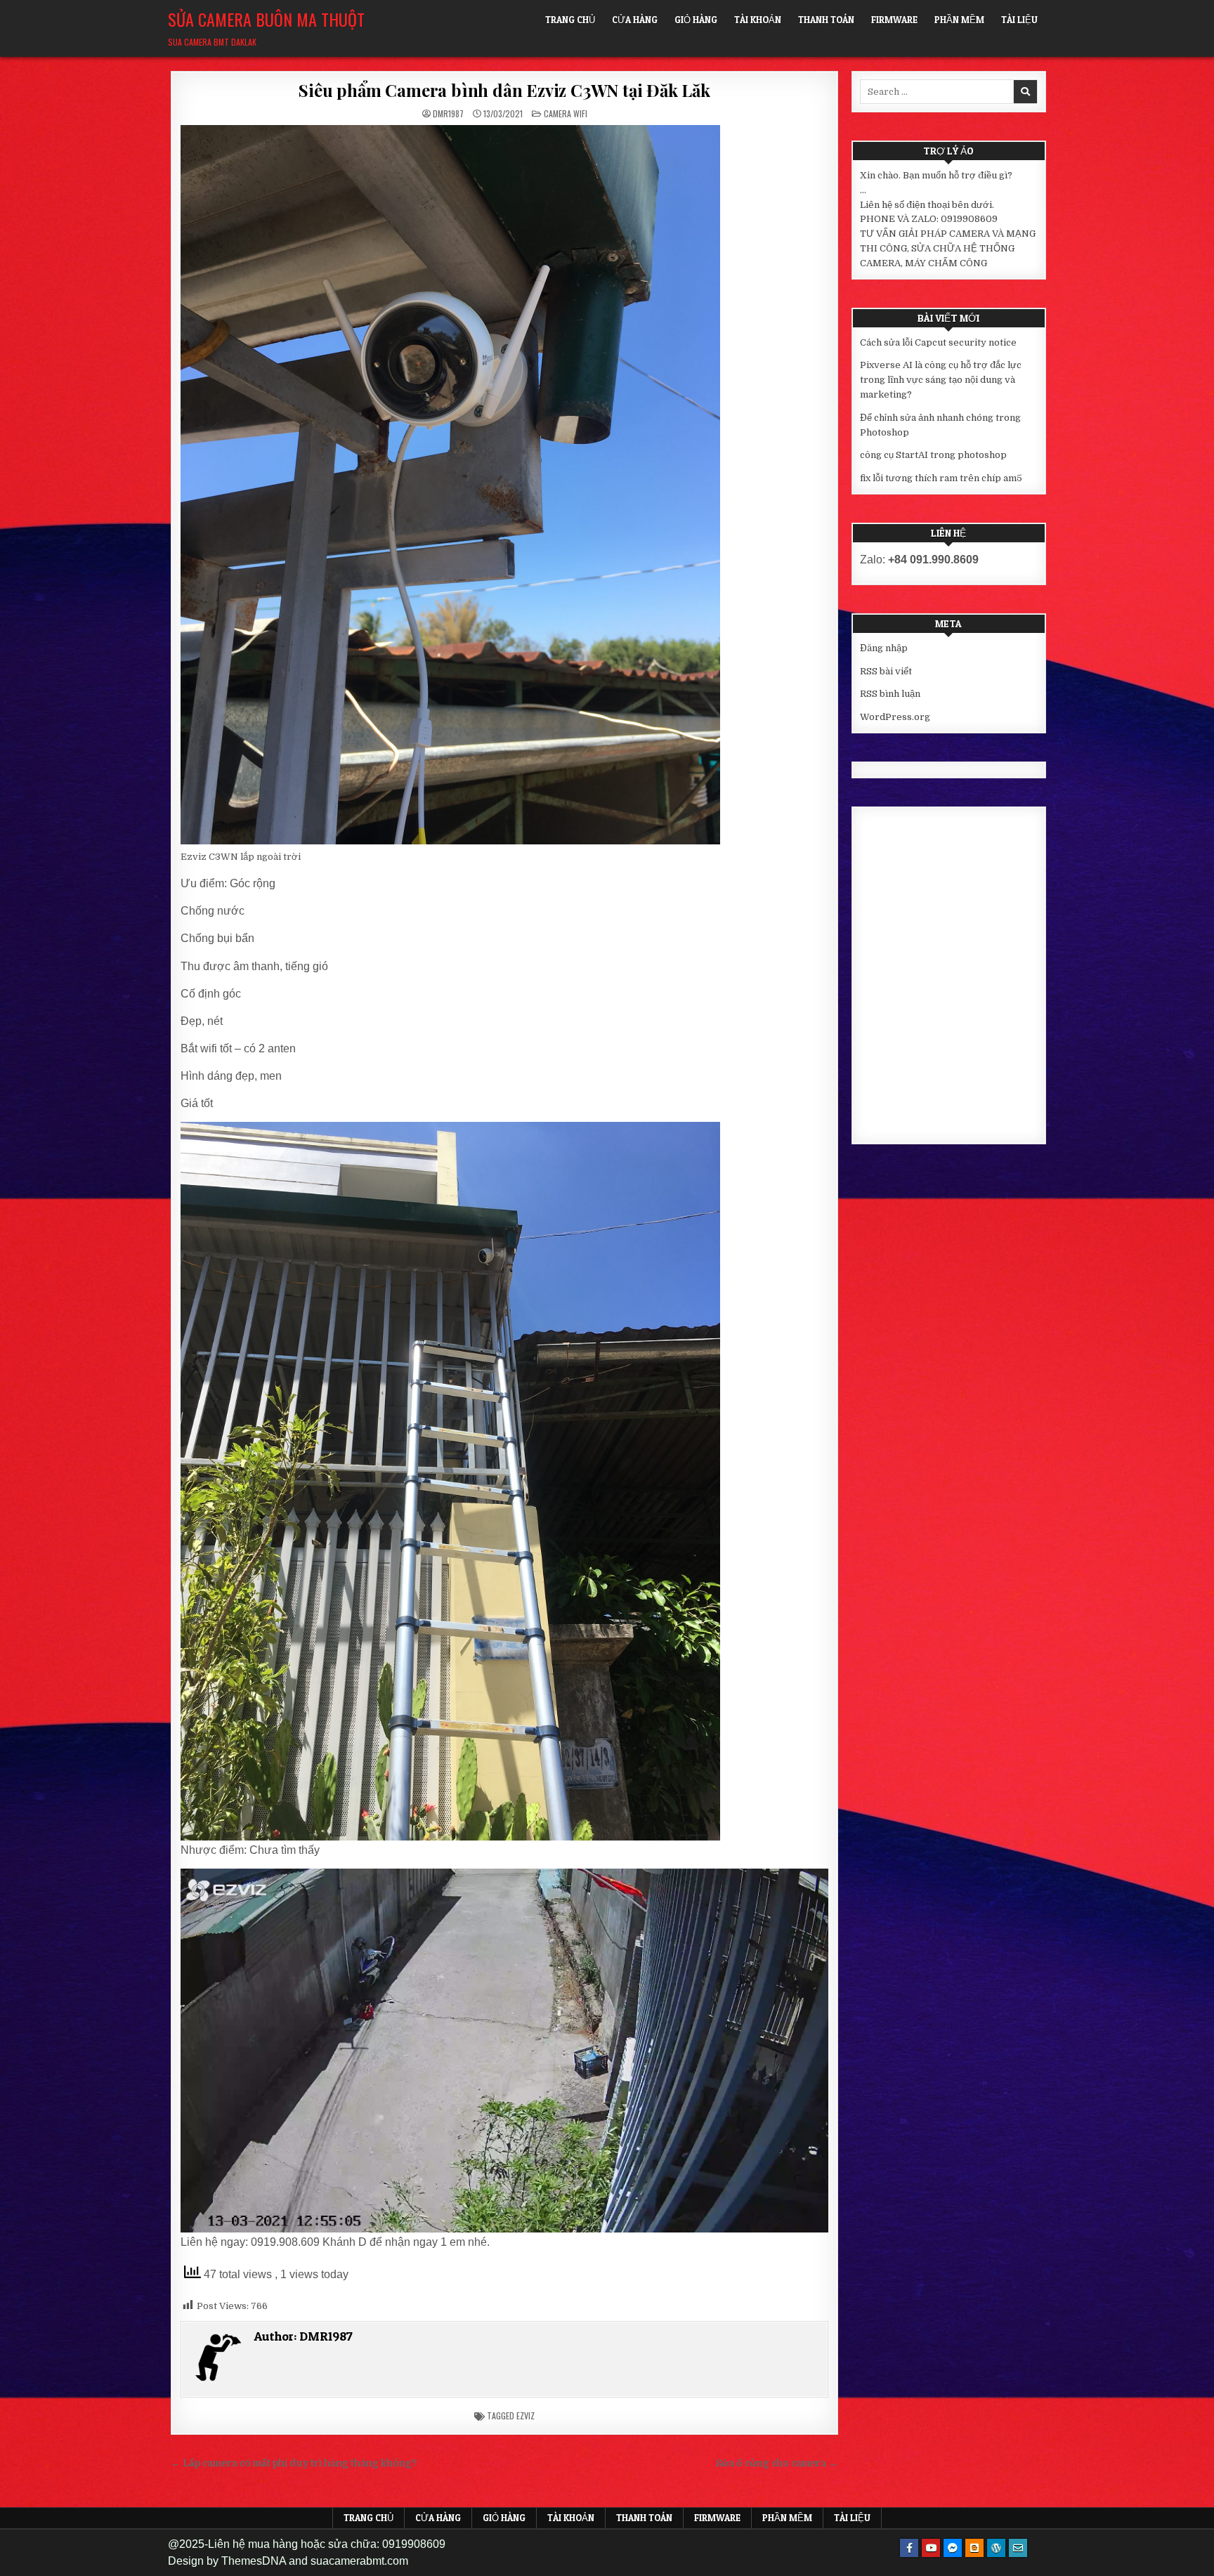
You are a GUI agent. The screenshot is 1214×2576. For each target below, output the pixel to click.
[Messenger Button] (953, 2548)
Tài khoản (758, 20)
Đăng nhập (884, 648)
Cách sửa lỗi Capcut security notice (938, 342)
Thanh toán (826, 20)
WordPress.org (895, 717)
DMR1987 (448, 114)
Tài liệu (1019, 20)
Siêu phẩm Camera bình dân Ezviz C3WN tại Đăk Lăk (504, 90)
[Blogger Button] (974, 2548)
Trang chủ (570, 20)
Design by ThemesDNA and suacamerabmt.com (288, 2561)
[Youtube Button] (931, 2548)
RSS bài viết (886, 671)
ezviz (526, 2415)
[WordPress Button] (996, 2548)
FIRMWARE (894, 20)
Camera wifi (566, 113)
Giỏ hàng (696, 20)
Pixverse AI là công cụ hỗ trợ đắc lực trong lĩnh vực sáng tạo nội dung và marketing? (941, 380)
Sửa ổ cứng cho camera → (777, 2463)
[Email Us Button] (1018, 2548)
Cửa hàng (635, 20)
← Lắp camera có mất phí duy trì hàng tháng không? (294, 2463)
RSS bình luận (890, 694)
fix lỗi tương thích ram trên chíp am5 (941, 478)
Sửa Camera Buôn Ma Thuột (266, 19)
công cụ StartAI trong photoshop (933, 455)
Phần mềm (959, 20)
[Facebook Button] (909, 2548)
